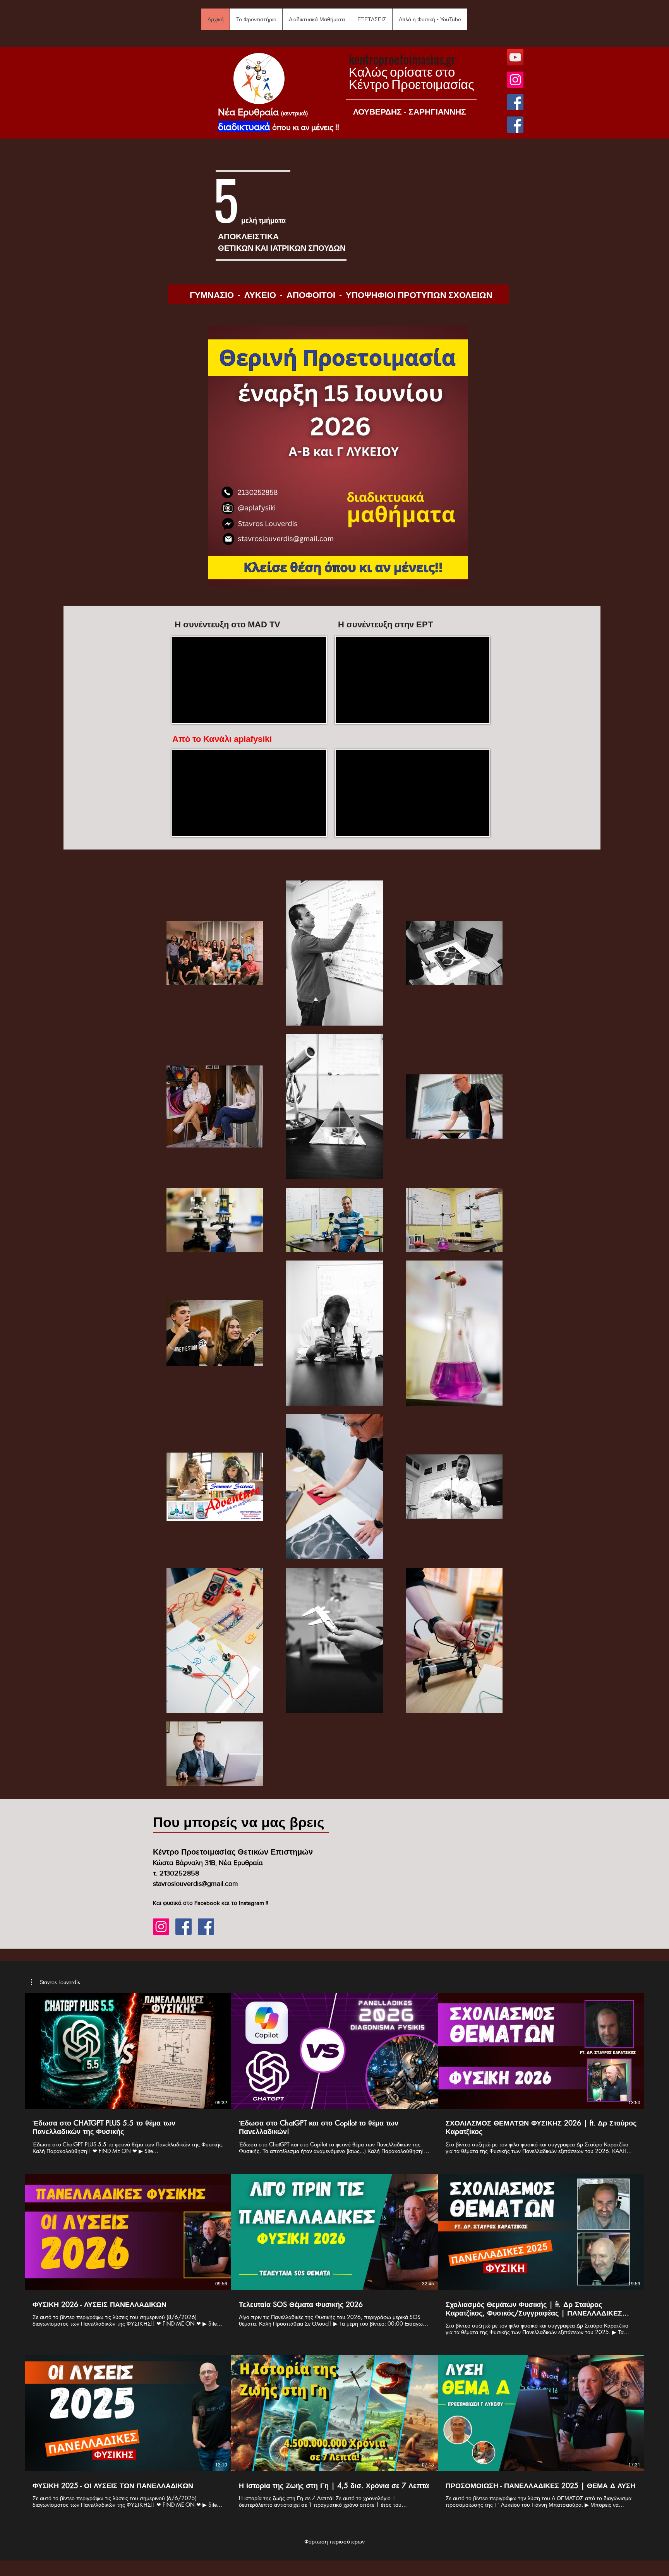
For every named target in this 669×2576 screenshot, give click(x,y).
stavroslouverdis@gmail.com (196, 1884)
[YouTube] (515, 57)
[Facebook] (515, 102)
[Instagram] (515, 80)
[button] (256, 19)
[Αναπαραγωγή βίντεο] (128, 2051)
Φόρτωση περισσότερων (334, 2542)
